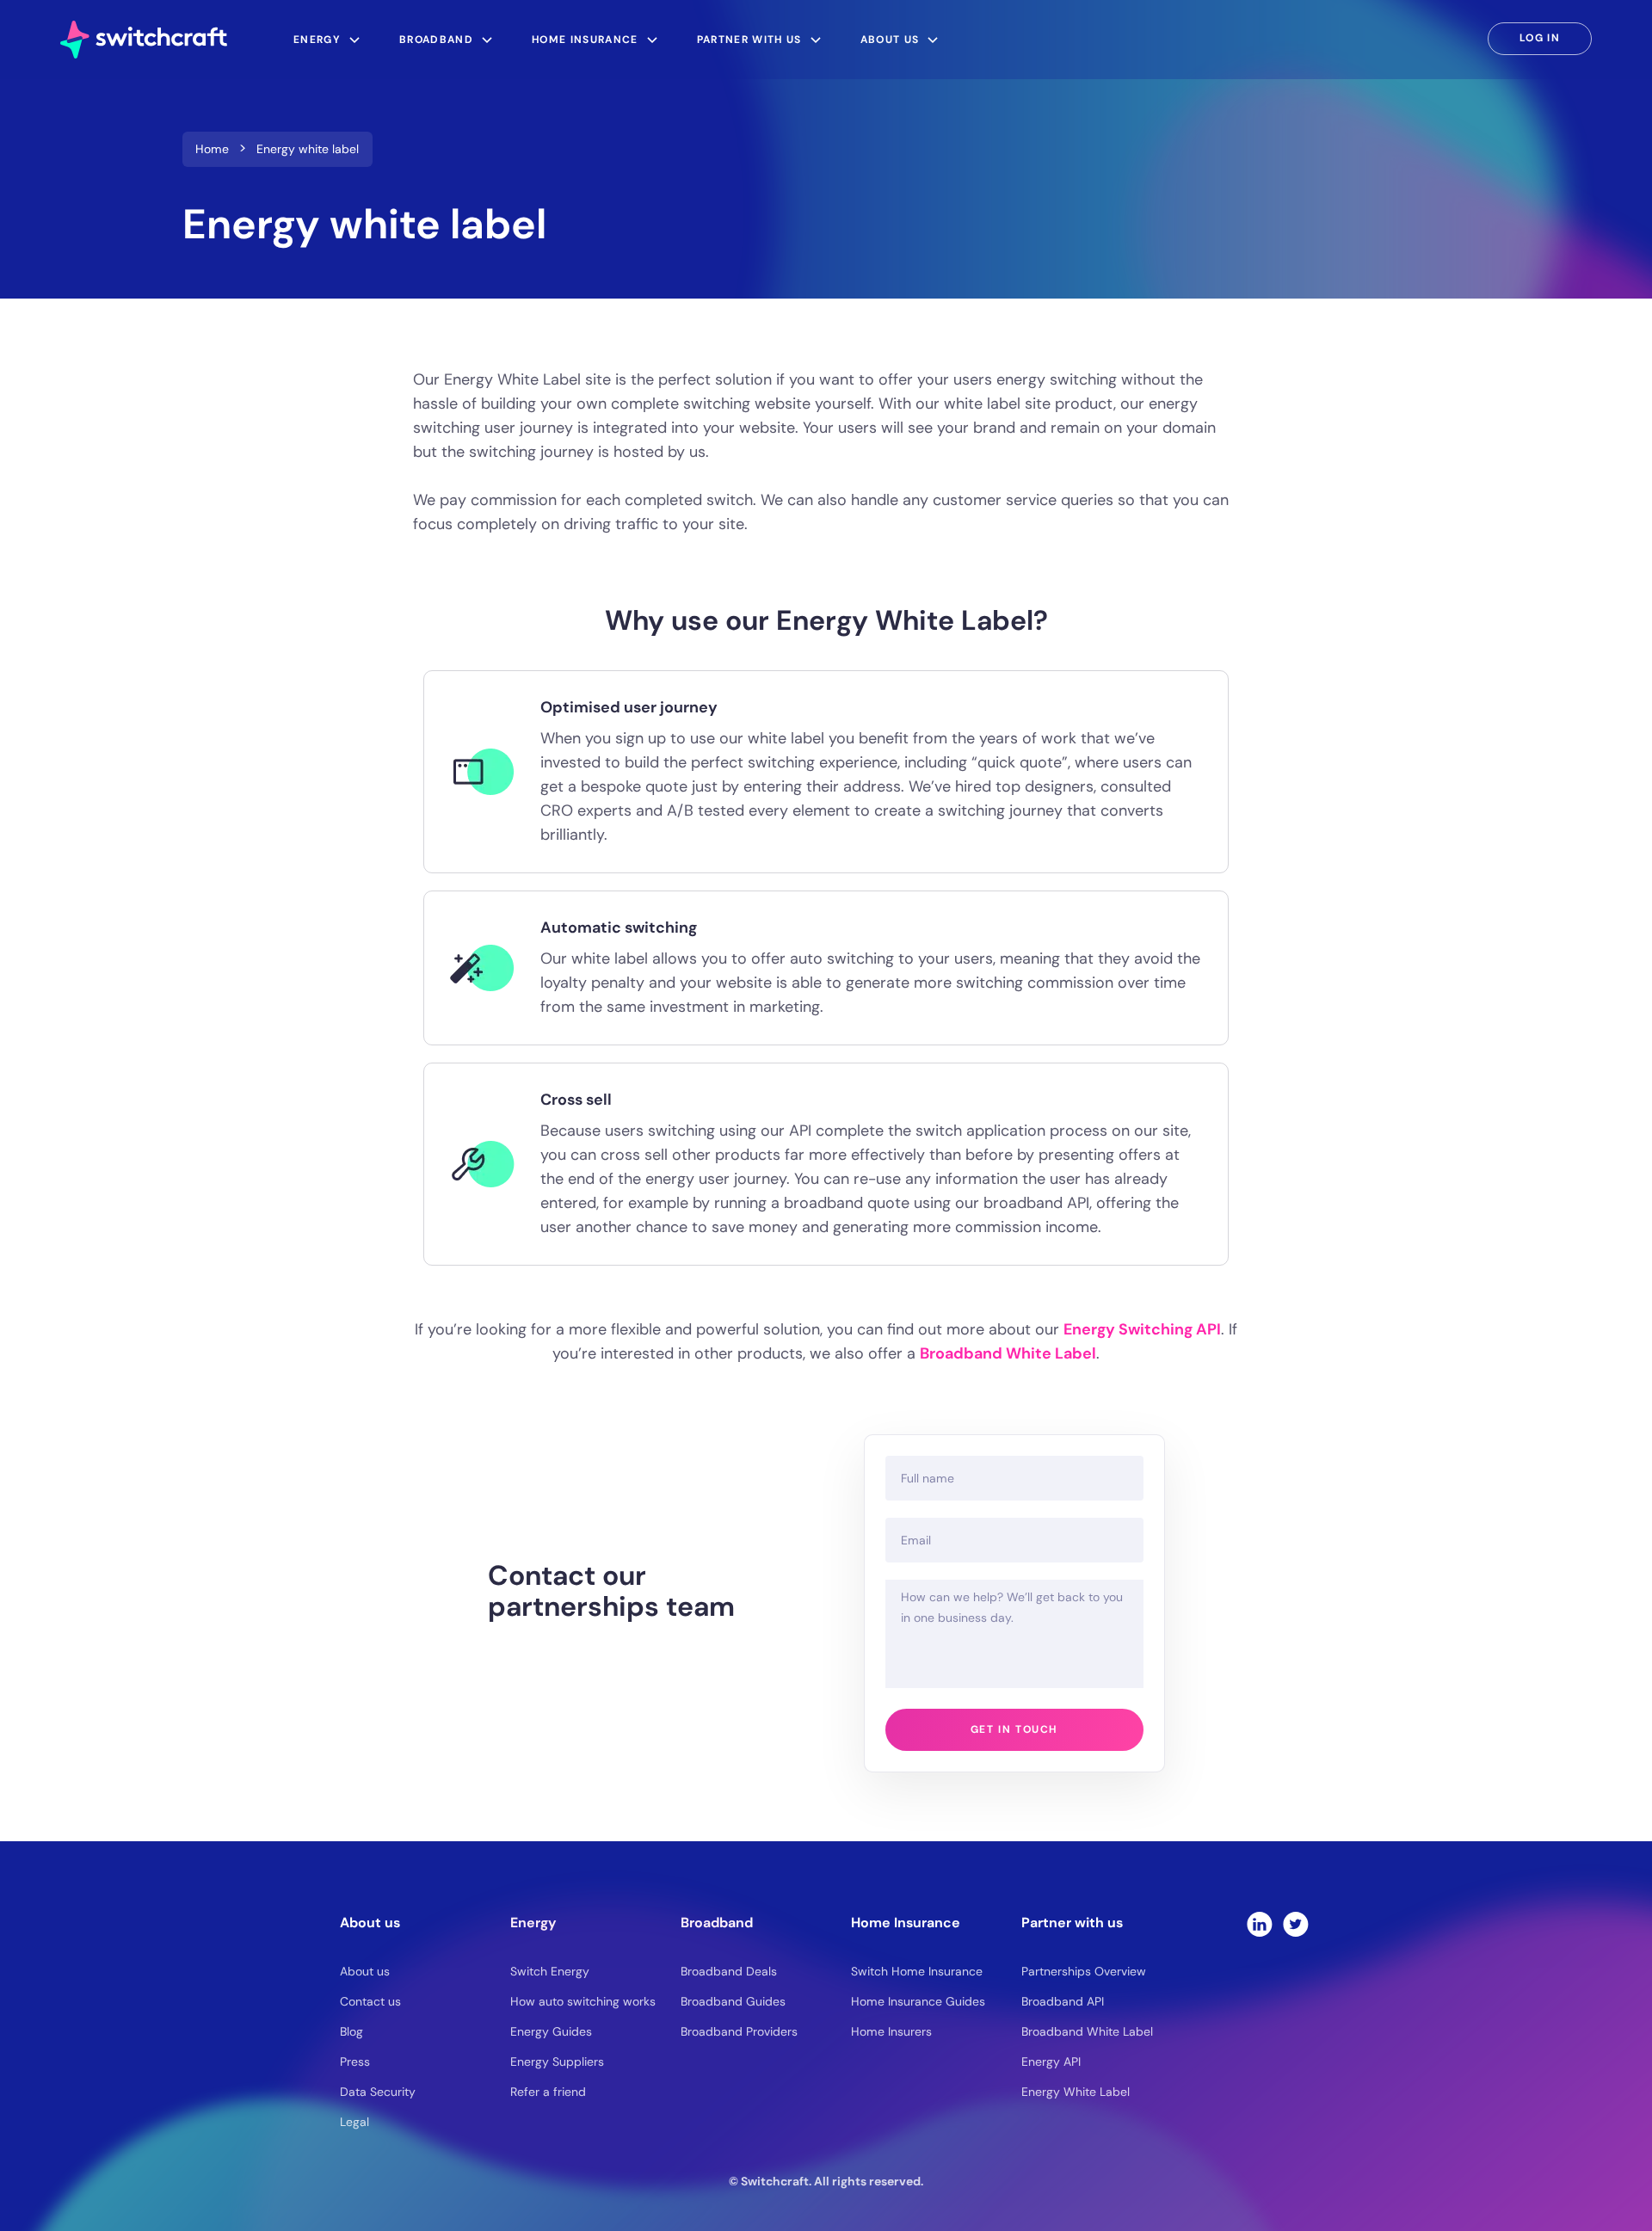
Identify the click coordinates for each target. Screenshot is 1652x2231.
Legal (354, 2122)
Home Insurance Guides (918, 2001)
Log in (1540, 38)
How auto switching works (583, 2001)
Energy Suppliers (557, 2062)
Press (355, 2062)
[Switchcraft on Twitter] (1296, 1924)
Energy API (1051, 2062)
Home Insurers (891, 2031)
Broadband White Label (1008, 1353)
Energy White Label (1076, 2092)
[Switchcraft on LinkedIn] (1260, 1924)
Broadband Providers (739, 2031)
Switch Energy (550, 1971)
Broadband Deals (729, 1971)
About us (365, 1971)
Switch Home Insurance (917, 1971)
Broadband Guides (733, 2001)
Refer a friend (548, 2092)
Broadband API (1063, 2001)
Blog (351, 2031)
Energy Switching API (1142, 1329)
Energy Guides (551, 2031)
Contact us (370, 2001)
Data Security (378, 2092)
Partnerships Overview (1084, 1971)
